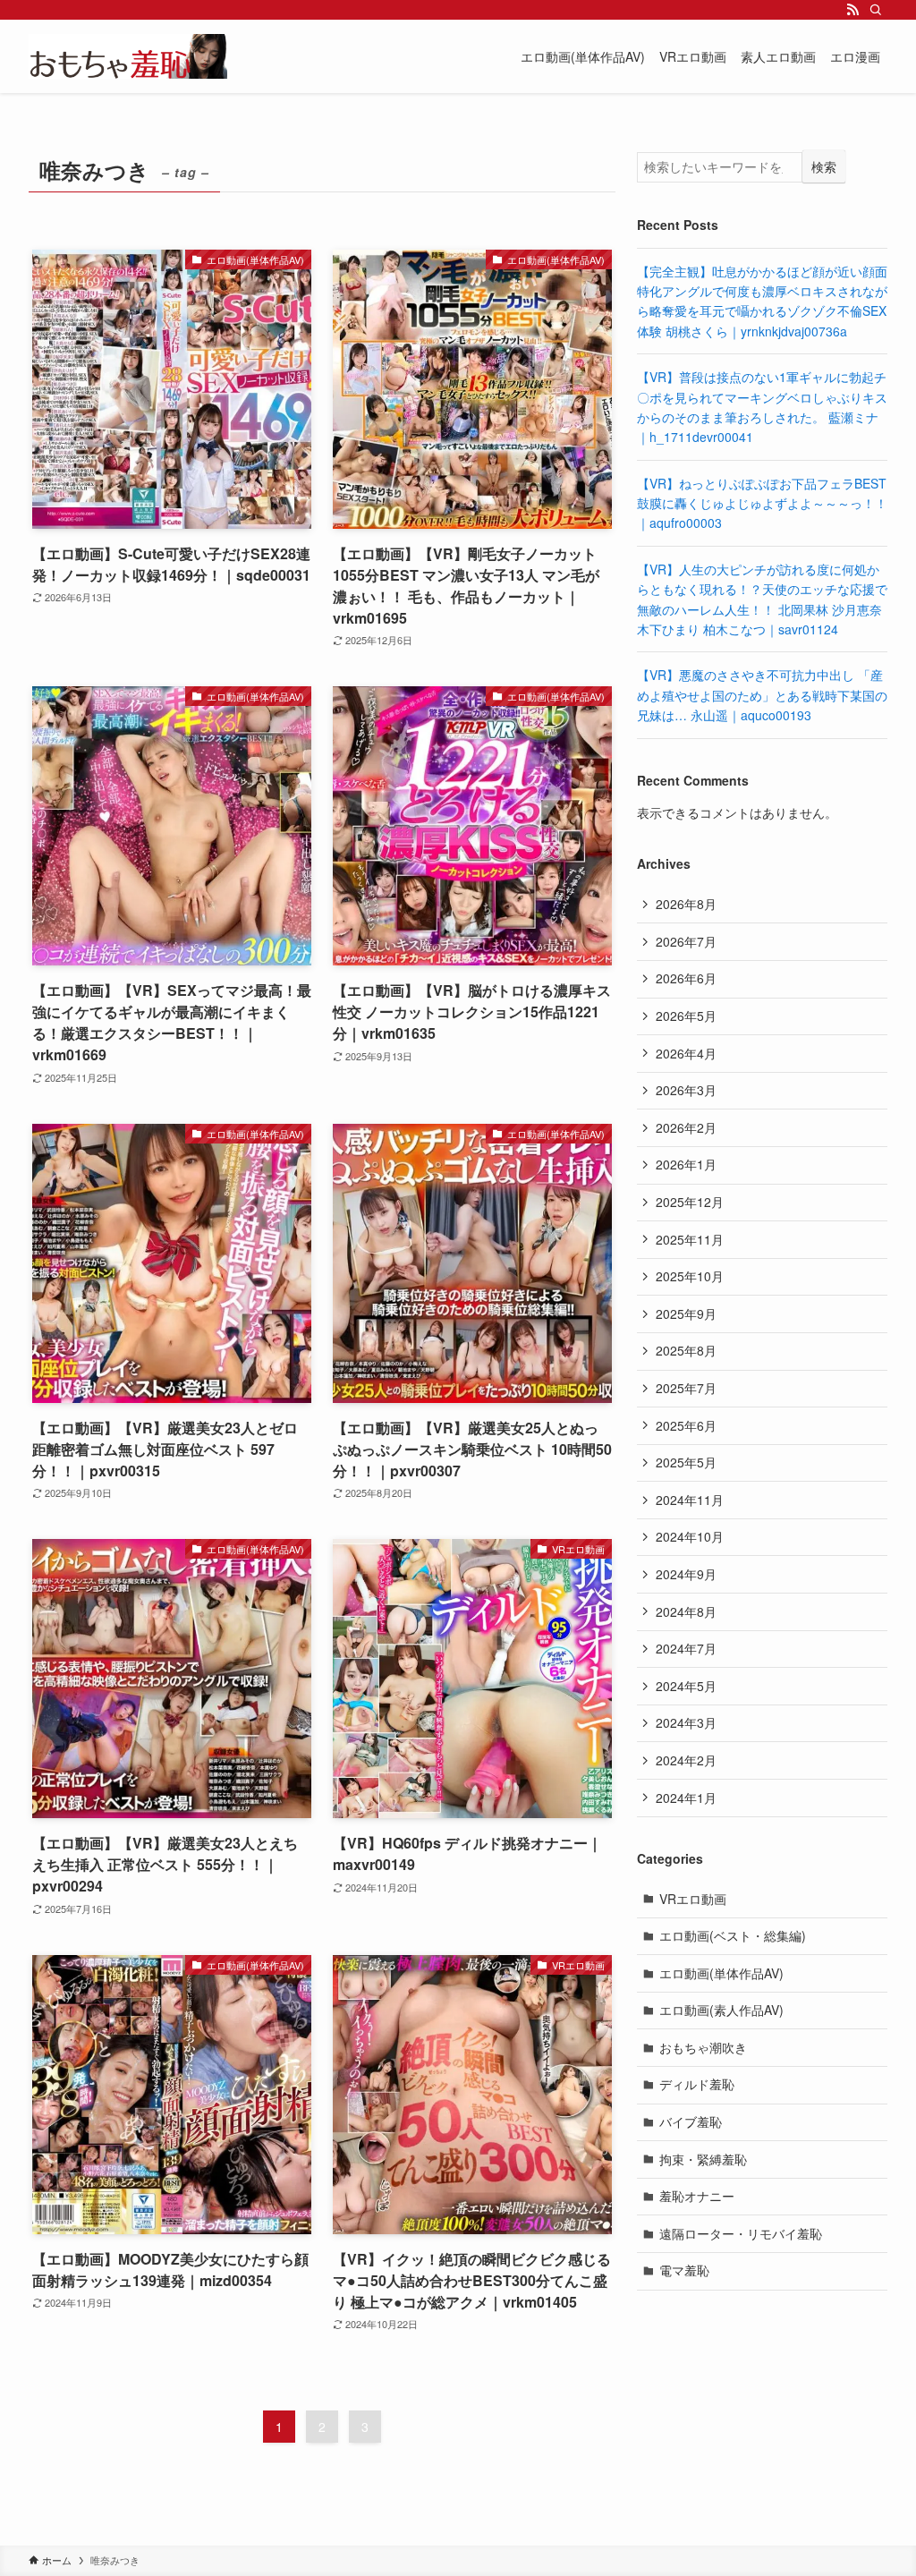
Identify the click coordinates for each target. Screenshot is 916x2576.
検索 (824, 166)
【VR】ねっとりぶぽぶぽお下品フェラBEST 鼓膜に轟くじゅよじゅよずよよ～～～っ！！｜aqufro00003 (762, 503)
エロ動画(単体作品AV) (721, 1973)
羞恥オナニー (697, 2196)
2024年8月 (686, 1611)
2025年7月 (686, 1388)
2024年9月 (686, 1574)
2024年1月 (686, 1798)
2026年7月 (686, 941)
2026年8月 (686, 904)
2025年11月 (690, 1239)
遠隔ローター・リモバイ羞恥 (741, 2233)
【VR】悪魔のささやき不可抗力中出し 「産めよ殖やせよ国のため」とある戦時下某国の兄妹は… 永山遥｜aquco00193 (762, 695)
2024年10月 (690, 1536)
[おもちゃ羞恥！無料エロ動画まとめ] (128, 56)
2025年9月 (686, 1314)
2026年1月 (686, 1164)
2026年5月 (686, 1016)
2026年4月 (686, 1053)
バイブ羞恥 (691, 2121)
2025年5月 (686, 1462)
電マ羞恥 (684, 2270)
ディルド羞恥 (697, 2084)
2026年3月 (686, 1090)
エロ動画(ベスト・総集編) (733, 1935)
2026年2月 (686, 1127)
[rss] (852, 10)
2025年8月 (686, 1350)
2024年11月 (690, 1500)
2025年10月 (690, 1276)
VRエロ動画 (693, 1899)
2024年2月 (686, 1760)
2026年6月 (686, 978)
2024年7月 (686, 1648)
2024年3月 (686, 1722)
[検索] (876, 10)
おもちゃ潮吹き (703, 2047)
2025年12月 (690, 1202)
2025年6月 (686, 1425)
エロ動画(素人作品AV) (721, 2010)
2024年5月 (686, 1686)
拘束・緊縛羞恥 (703, 2159)
